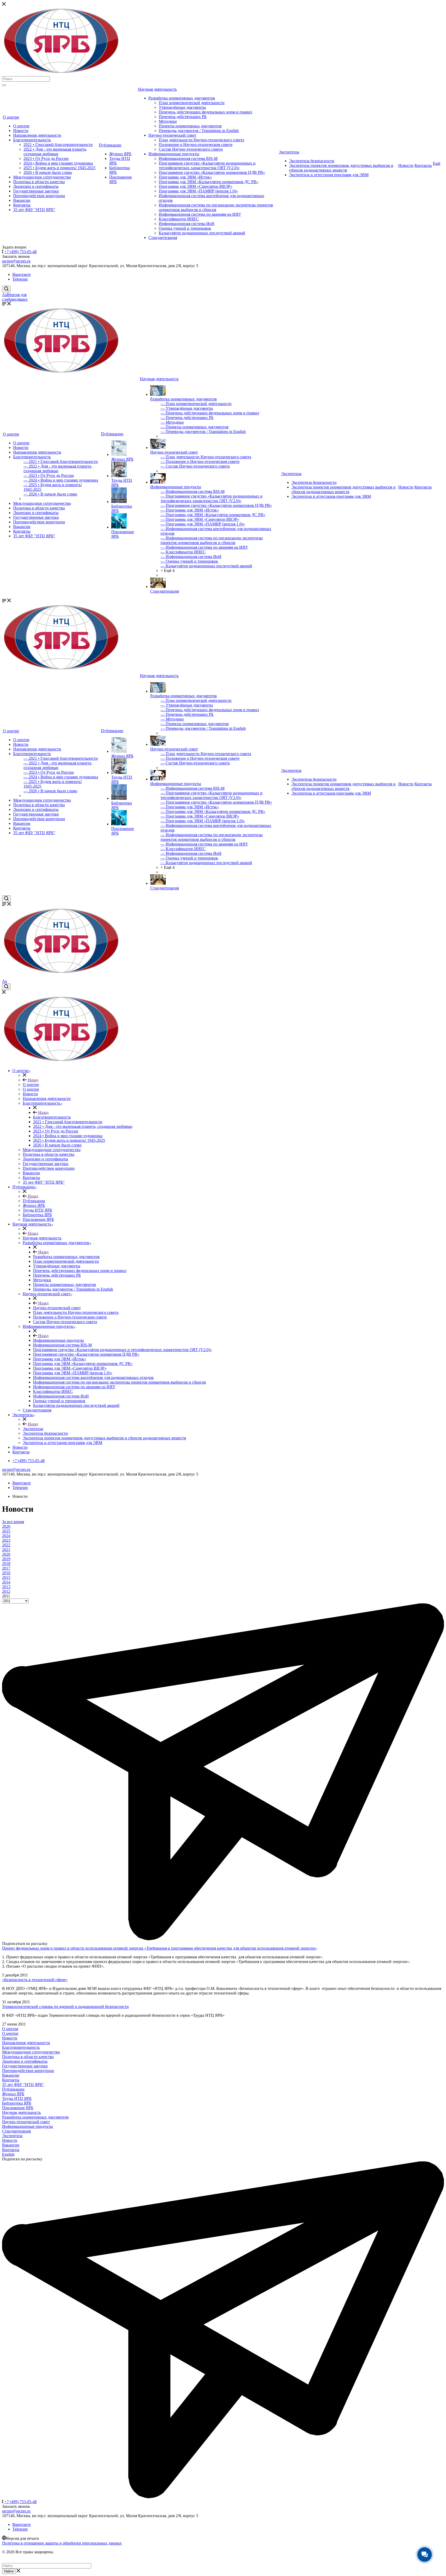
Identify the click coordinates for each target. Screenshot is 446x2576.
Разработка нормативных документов (182, 98)
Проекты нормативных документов (190, 126)
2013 (6, 1587)
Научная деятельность (157, 89)
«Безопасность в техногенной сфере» (35, 1980)
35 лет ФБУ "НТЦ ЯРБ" (34, 210)
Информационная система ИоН (187, 224)
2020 (6, 1554)
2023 (6, 1540)
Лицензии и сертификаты (36, 186)
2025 (6, 1531)
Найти (9, 2571)
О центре (11, 117)
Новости (21, 131)
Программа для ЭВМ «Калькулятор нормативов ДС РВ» (209, 182)
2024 (6, 1536)
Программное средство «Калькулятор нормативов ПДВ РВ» (212, 172)
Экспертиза (289, 152)
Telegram (20, 279)
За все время (13, 1522)
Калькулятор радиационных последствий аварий (202, 233)
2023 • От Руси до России (46, 158)
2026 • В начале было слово (48, 172)
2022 (6, 1545)
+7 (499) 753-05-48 (21, 252)
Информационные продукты (174, 154)
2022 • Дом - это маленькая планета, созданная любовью (55, 152)
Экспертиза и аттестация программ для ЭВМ (329, 175)
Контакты (22, 205)
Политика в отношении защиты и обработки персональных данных (62, 2543)
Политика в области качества (39, 182)
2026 (6, 1526)
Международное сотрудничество (42, 177)
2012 (6, 1591)
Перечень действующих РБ (183, 117)
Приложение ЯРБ (18, 2108)
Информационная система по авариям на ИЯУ (200, 214)
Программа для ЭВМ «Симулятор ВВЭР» (196, 186)
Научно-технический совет (172, 135)
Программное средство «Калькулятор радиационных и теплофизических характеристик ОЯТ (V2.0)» (207, 165)
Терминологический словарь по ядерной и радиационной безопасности (65, 2007)
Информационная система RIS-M (188, 158)
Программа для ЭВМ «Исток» (185, 177)
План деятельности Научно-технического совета (201, 140)
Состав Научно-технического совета (191, 149)
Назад (33, 1080)
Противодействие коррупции (39, 196)
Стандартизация (163, 238)
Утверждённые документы (182, 107)
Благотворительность (32, 140)
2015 (6, 1577)
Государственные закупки (36, 191)
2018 (6, 1564)
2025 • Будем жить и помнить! (59, 168)
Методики (168, 121)
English (8, 2154)
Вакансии (22, 200)
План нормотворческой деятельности (192, 103)
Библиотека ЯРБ (17, 2103)
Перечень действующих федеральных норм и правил (205, 112)
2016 (6, 1573)
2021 (6, 1550)
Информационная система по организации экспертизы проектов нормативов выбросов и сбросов (216, 207)
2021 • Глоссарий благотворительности (58, 145)
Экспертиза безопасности (312, 161)
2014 (6, 1582)
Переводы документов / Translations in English (199, 131)
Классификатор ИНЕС (179, 219)
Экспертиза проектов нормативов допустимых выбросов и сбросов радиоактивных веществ (341, 168)
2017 (6, 1568)
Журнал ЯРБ (120, 154)
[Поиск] (4, 85)
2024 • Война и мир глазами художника (58, 163)
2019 (6, 1559)
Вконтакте (22, 274)
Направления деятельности (37, 135)
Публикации (110, 145)
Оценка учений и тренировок (185, 228)
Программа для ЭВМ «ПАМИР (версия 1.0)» (198, 191)
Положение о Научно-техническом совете (196, 145)
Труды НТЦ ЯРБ (17, 2098)
